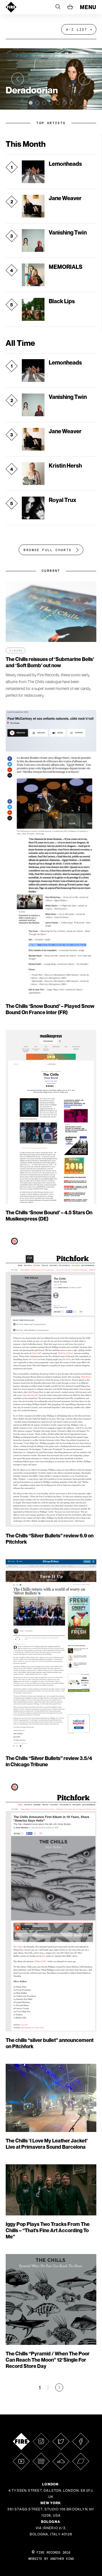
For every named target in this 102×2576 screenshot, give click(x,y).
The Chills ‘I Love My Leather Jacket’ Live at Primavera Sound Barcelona (47, 2144)
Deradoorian (32, 90)
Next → (59, 2387)
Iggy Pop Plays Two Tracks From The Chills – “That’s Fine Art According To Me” (48, 2230)
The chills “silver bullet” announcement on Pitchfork (50, 2043)
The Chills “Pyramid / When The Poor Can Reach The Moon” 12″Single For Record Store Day (48, 2360)
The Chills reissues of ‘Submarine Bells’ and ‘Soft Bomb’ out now (50, 662)
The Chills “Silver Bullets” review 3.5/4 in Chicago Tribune (49, 1761)
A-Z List (77, 30)
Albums (16, 651)
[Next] (84, 79)
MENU (88, 7)
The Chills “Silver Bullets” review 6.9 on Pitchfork (50, 1539)
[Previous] (18, 79)
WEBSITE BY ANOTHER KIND (51, 2559)
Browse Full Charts (47, 550)
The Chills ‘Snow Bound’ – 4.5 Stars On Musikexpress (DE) (49, 1216)
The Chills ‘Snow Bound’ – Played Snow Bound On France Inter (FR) (50, 1009)
